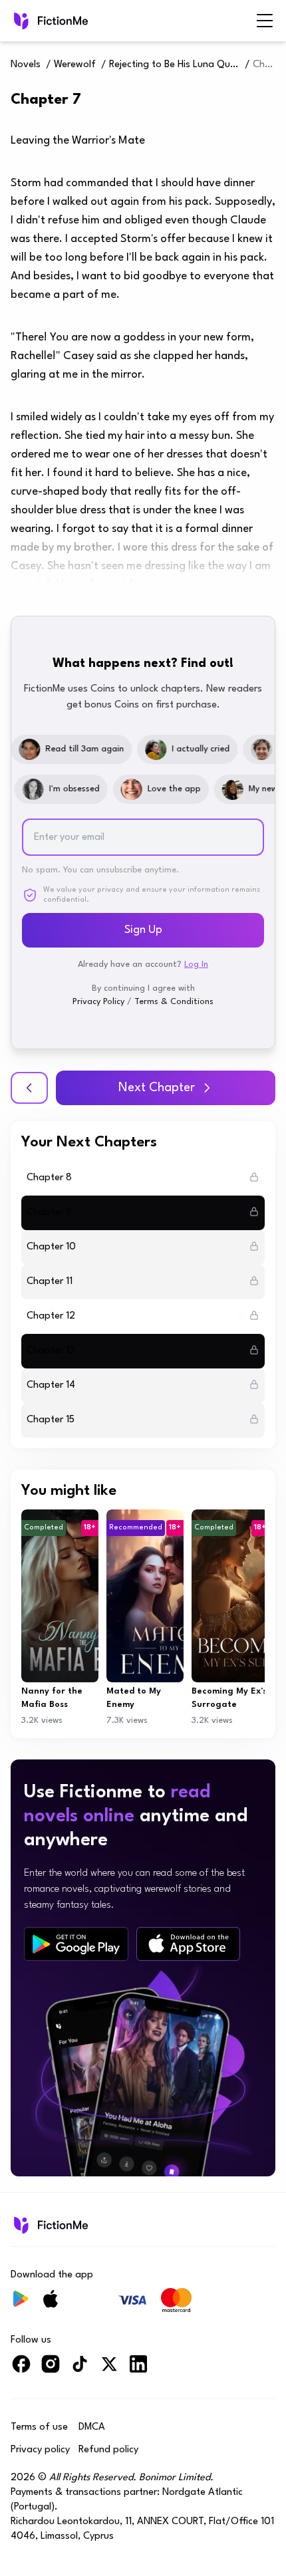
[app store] (188, 1944)
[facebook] (21, 2370)
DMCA (92, 2427)
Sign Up (143, 930)
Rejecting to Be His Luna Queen (176, 65)
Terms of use (39, 2427)
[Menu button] (265, 21)
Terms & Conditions (174, 1002)
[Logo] (50, 21)
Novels (26, 65)
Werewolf (75, 65)
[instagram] (51, 2370)
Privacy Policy (98, 1002)
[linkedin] (138, 2370)
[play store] (76, 1944)
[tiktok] (80, 2370)
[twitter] (109, 2370)
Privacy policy (40, 2450)
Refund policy (108, 2450)
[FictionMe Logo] (50, 2225)
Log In (196, 965)
